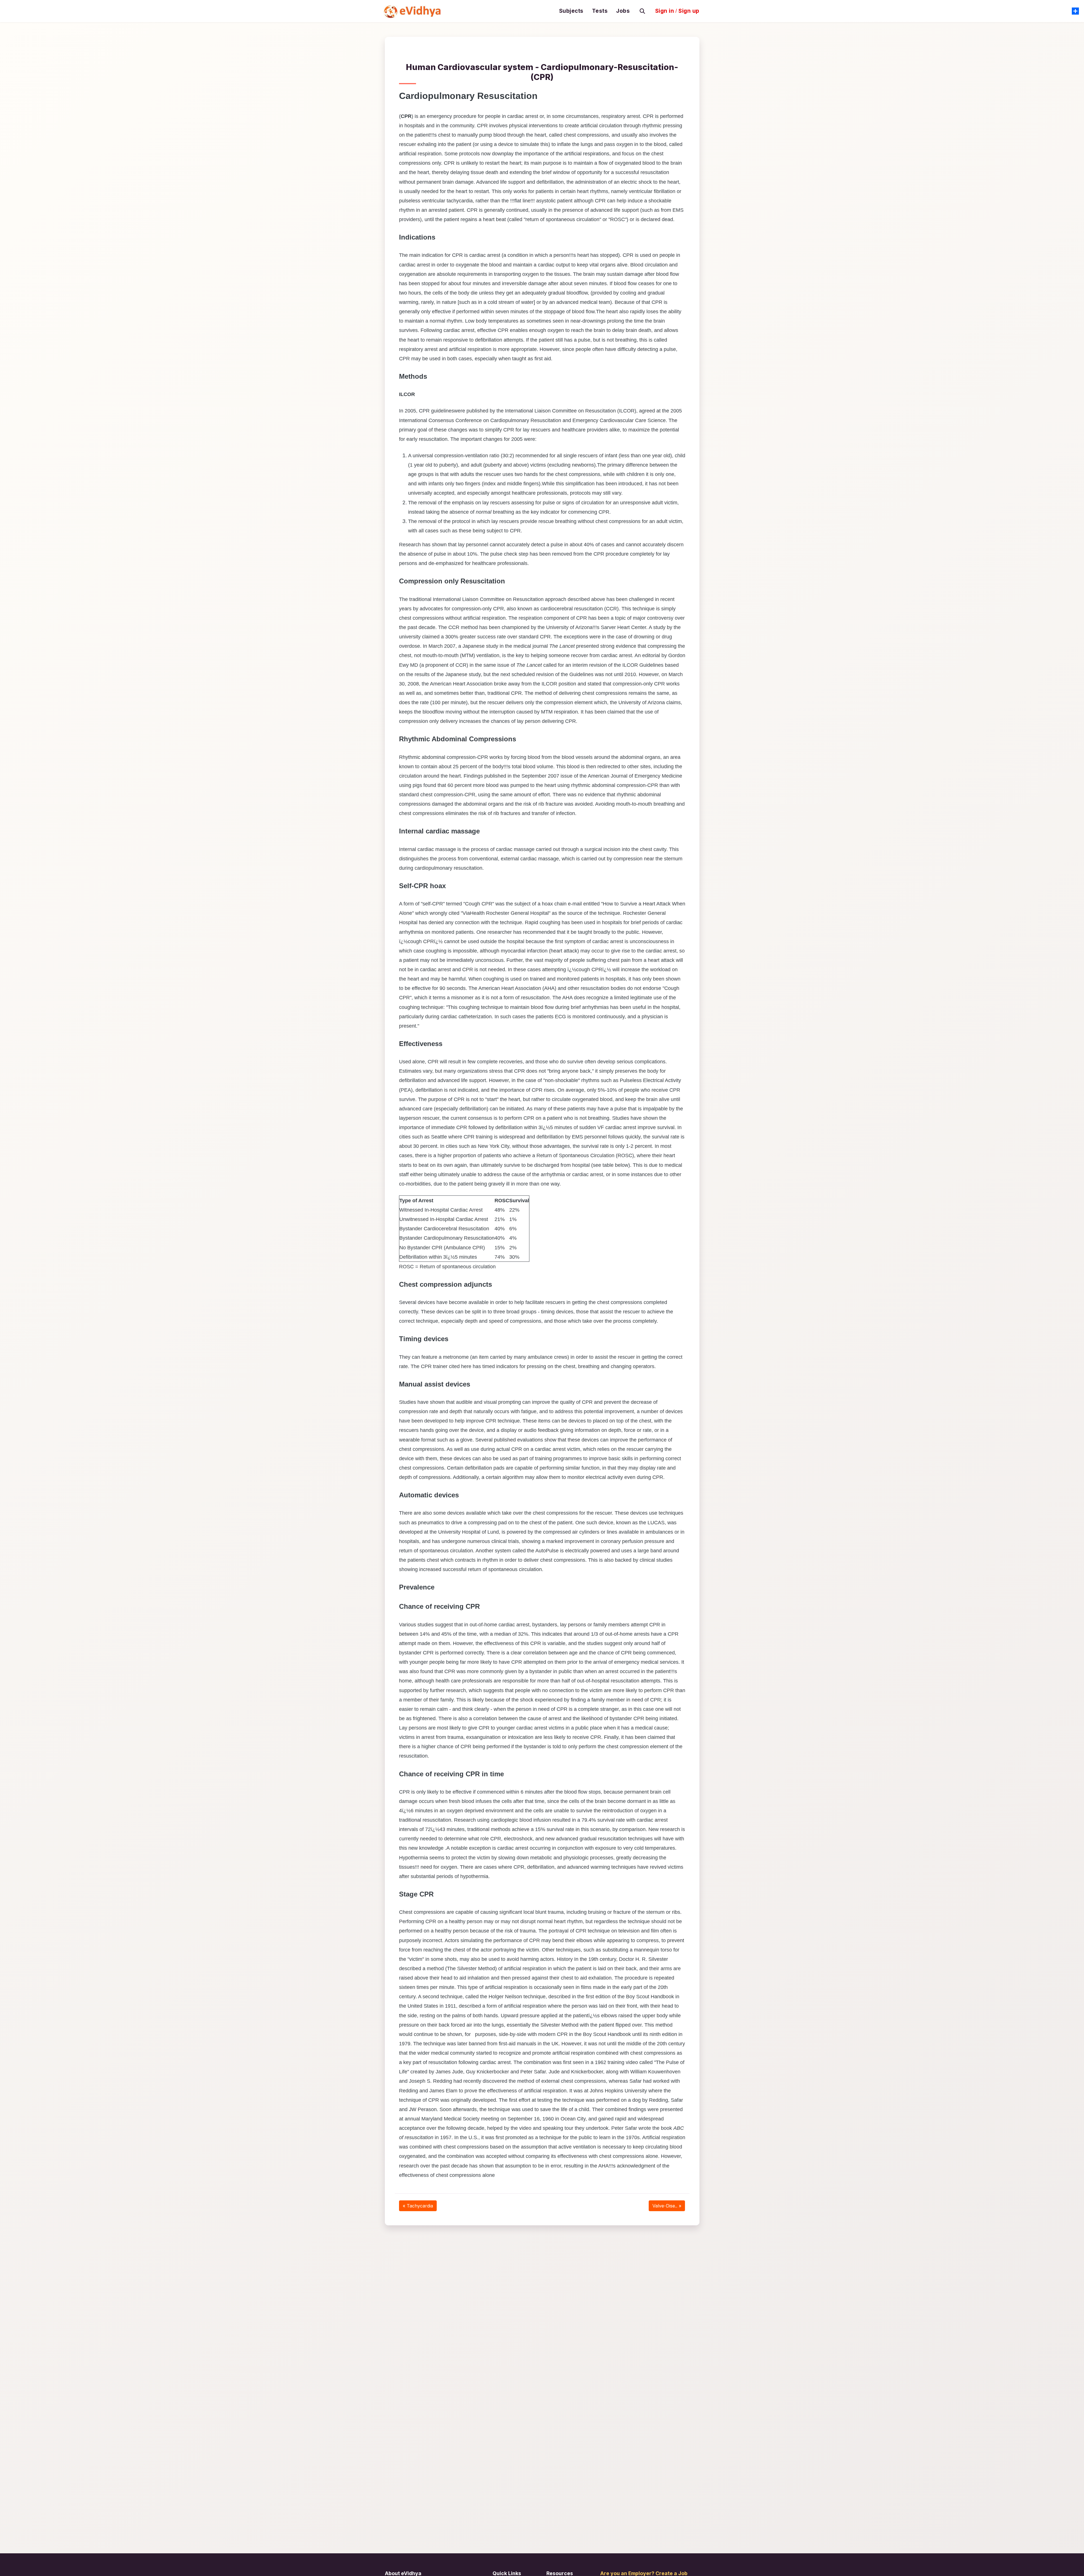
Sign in (665, 11)
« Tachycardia (418, 2206)
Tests (600, 11)
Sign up (689, 11)
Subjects (571, 11)
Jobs (623, 11)
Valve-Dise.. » (667, 2206)
